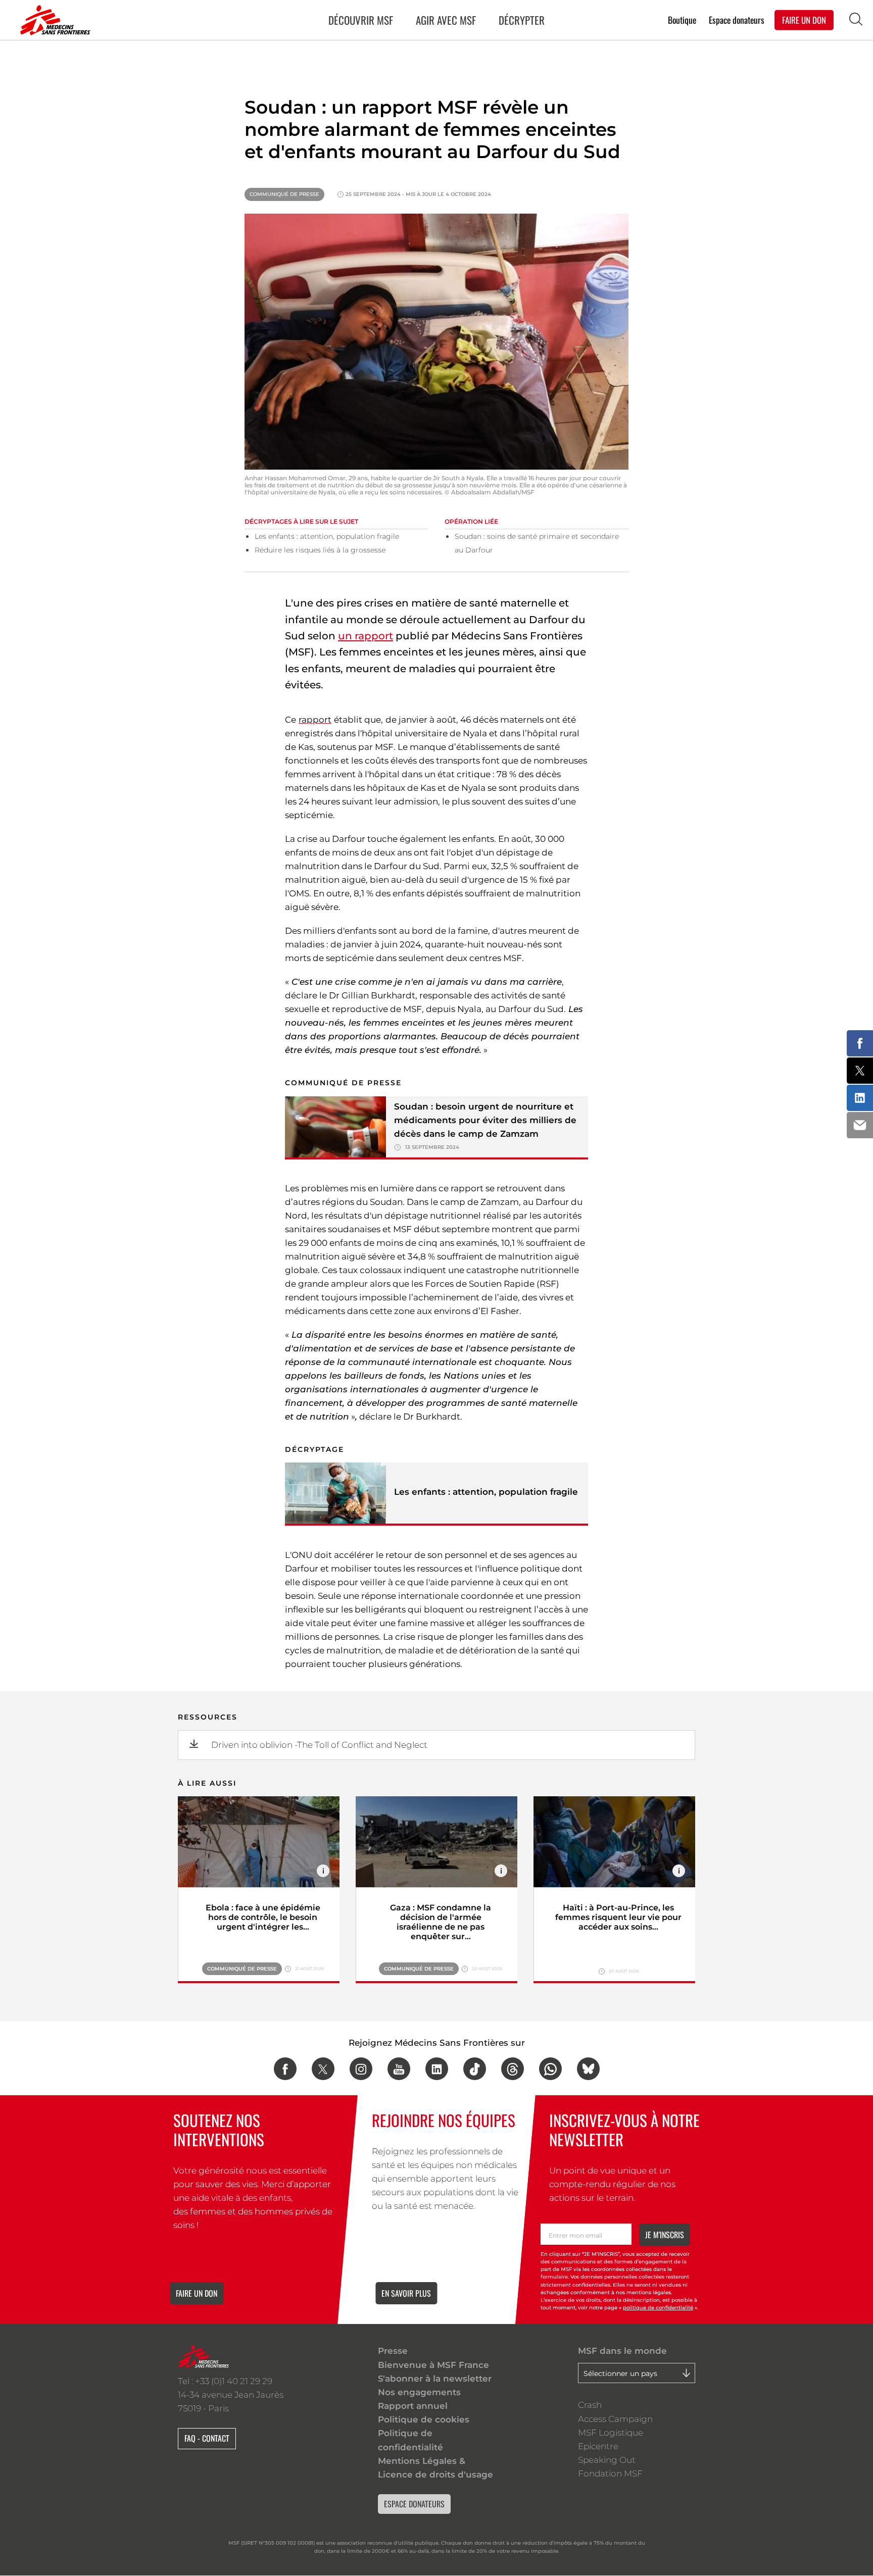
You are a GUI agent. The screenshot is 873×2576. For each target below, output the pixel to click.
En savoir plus (406, 2293)
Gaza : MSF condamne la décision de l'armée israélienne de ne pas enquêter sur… (441, 1922)
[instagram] (361, 2069)
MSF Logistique (611, 2433)
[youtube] (399, 2069)
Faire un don (197, 2293)
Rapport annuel (413, 2406)
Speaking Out (607, 2460)
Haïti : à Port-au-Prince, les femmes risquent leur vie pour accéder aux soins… (618, 1917)
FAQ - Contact (207, 2438)
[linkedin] (437, 2069)
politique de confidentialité (658, 2308)
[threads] (513, 2069)
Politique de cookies (424, 2419)
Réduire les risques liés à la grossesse (320, 550)
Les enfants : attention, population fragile (327, 536)
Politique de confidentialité (410, 2440)
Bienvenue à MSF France (433, 2365)
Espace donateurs (737, 19)
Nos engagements (419, 2392)
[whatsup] (550, 2069)
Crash (590, 2405)
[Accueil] (53, 20)
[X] (323, 2069)
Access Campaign (615, 2419)
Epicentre (598, 2446)
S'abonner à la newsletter (435, 2379)
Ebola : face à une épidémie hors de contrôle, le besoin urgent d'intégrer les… (263, 1917)
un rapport (366, 636)
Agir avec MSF (446, 20)
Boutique (682, 19)
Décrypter (522, 20)
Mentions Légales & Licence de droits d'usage (435, 2468)
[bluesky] (588, 2069)
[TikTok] (475, 2069)
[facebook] (285, 2069)
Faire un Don (804, 19)
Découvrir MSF (361, 20)
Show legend (323, 1871)
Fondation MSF (610, 2473)
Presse (393, 2351)
